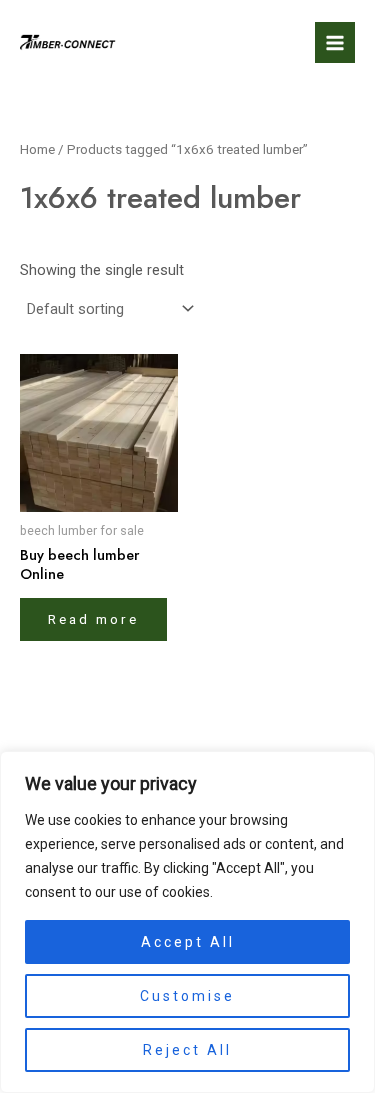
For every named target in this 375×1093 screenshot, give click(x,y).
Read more (93, 619)
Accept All (188, 942)
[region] (187, 922)
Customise (187, 996)
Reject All (187, 1050)
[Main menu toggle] (335, 42)
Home (37, 149)
